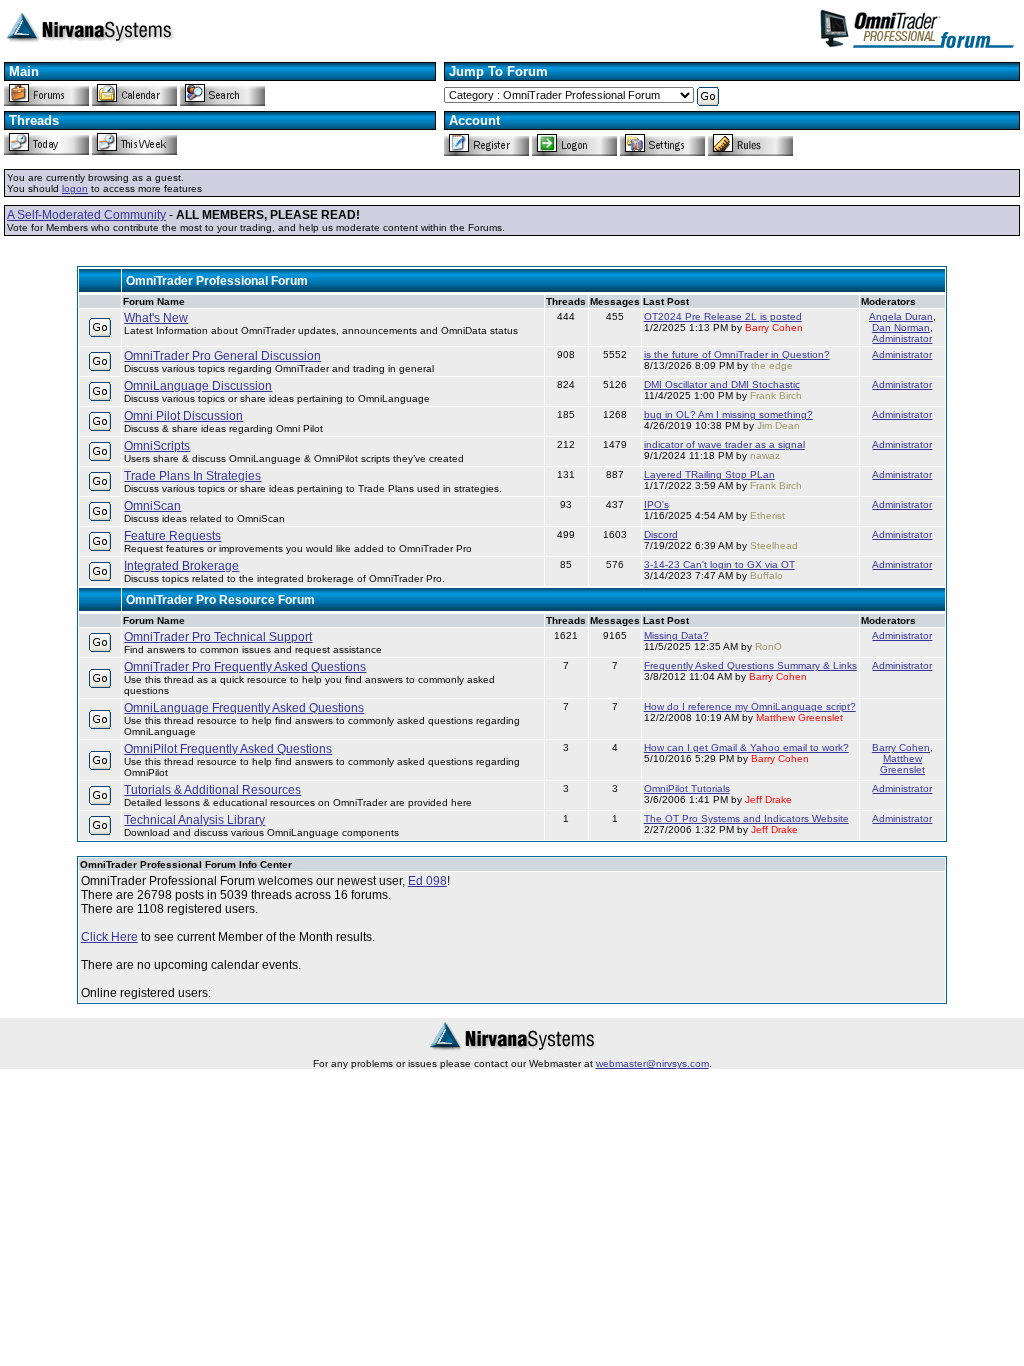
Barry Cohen (901, 747)
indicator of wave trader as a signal (724, 444)
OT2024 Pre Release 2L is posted (723, 316)
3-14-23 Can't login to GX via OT (719, 564)
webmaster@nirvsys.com (652, 1063)
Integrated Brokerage (181, 566)
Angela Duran (901, 316)
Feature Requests (172, 536)
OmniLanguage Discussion (198, 386)
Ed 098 (427, 881)
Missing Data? (676, 635)
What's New (156, 318)
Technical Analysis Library (194, 820)
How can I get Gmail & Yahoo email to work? (746, 747)
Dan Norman (901, 327)
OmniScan (152, 506)
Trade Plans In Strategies (192, 476)
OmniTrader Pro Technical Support (218, 637)
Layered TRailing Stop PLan (709, 474)
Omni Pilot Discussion (183, 416)
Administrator (902, 338)
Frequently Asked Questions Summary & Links (750, 665)
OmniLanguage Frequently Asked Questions (244, 708)
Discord (661, 534)
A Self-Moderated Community (86, 215)
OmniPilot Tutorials (687, 788)
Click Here (109, 937)
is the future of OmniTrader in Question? (737, 354)
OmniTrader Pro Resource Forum (220, 600)
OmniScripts (157, 446)
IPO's (656, 504)
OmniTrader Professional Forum (217, 281)
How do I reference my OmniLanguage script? (750, 706)
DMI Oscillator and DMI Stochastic (722, 384)
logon (75, 188)
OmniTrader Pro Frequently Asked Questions (245, 667)
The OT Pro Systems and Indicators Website (746, 818)
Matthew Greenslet (902, 764)
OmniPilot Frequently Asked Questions (228, 749)
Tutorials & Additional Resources (212, 790)
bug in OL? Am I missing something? (728, 414)
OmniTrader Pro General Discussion (222, 356)
